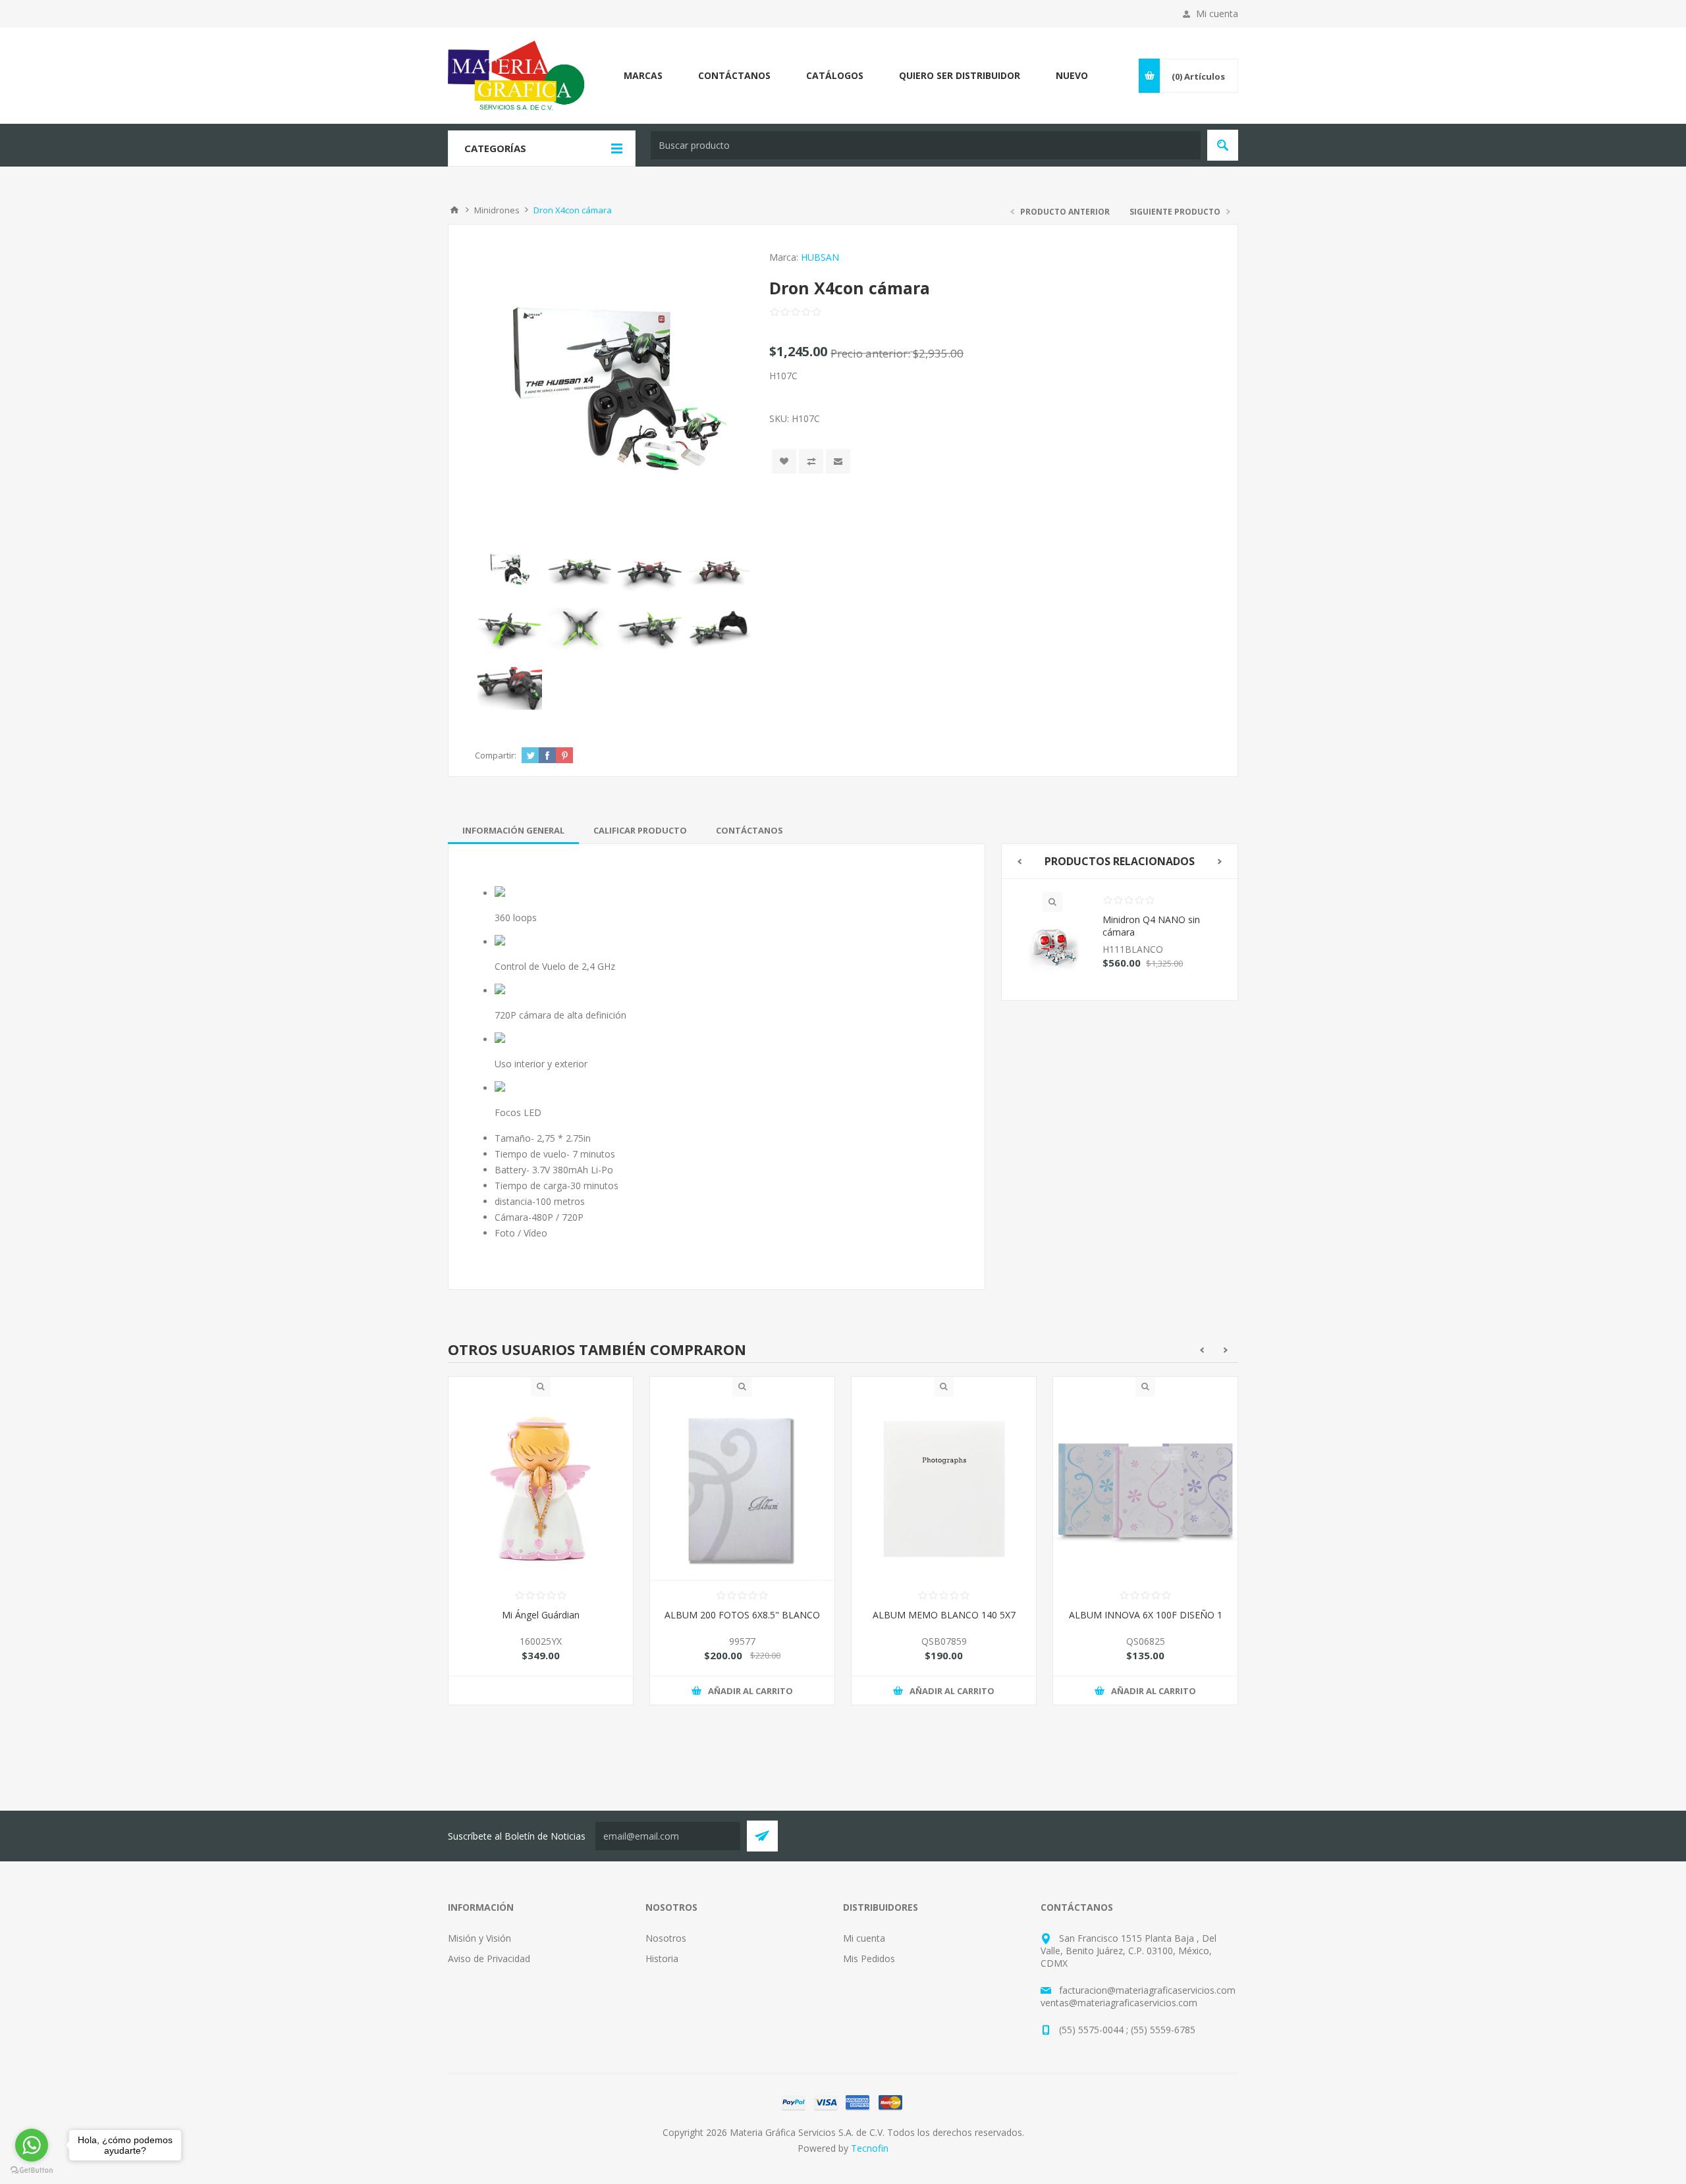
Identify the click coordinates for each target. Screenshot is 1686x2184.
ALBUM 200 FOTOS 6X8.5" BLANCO (541, 1615)
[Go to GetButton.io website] (32, 2171)
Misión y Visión (479, 1938)
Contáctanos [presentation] (749, 830)
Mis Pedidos (869, 1958)
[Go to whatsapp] (32, 2145)
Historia (662, 1958)
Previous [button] (1019, 862)
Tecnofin (870, 2148)
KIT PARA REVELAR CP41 (1146, 1615)
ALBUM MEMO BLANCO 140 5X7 (743, 1615)
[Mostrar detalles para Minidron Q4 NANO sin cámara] (1052, 949)
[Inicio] (454, 210)
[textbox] (926, 145)
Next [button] (1220, 862)
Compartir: (496, 755)
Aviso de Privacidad (489, 1958)
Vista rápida (1052, 902)
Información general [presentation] (513, 830)
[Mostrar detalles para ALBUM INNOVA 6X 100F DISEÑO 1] (944, 1489)
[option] (1120, 939)
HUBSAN (820, 257)
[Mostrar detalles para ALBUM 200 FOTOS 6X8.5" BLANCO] (541, 1489)
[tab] (513, 830)
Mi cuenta (1217, 13)
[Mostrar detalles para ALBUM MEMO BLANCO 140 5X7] (742, 1489)
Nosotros (666, 1938)
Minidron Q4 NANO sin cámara (1151, 926)
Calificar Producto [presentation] (640, 830)
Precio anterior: (870, 353)
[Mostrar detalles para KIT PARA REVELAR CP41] (1145, 1489)
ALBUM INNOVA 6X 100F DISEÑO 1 (944, 1615)
